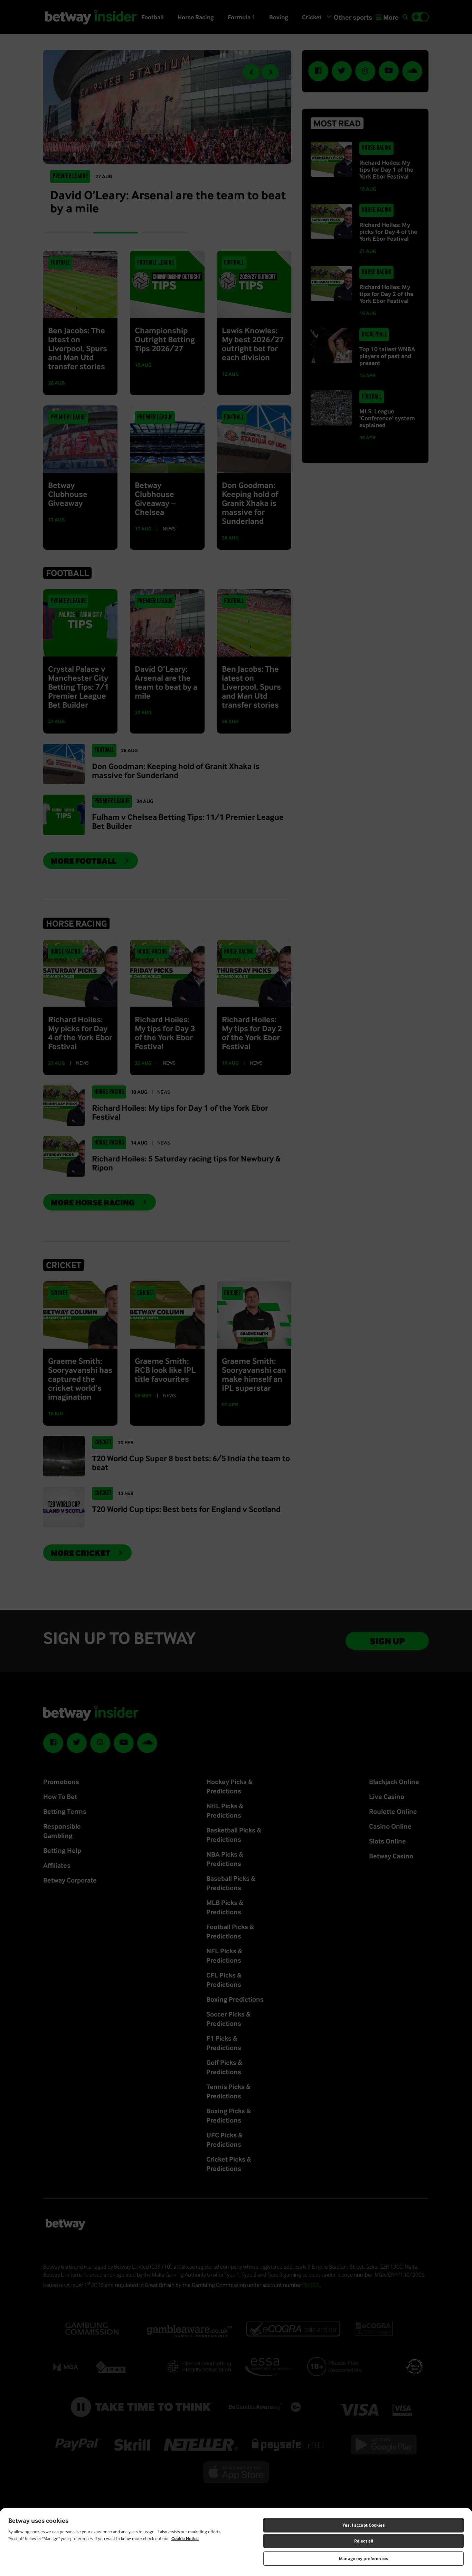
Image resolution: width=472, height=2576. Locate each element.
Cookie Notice (185, 2539)
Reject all (364, 2541)
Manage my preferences (364, 2559)
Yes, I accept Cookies (364, 2525)
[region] (236, 2542)
